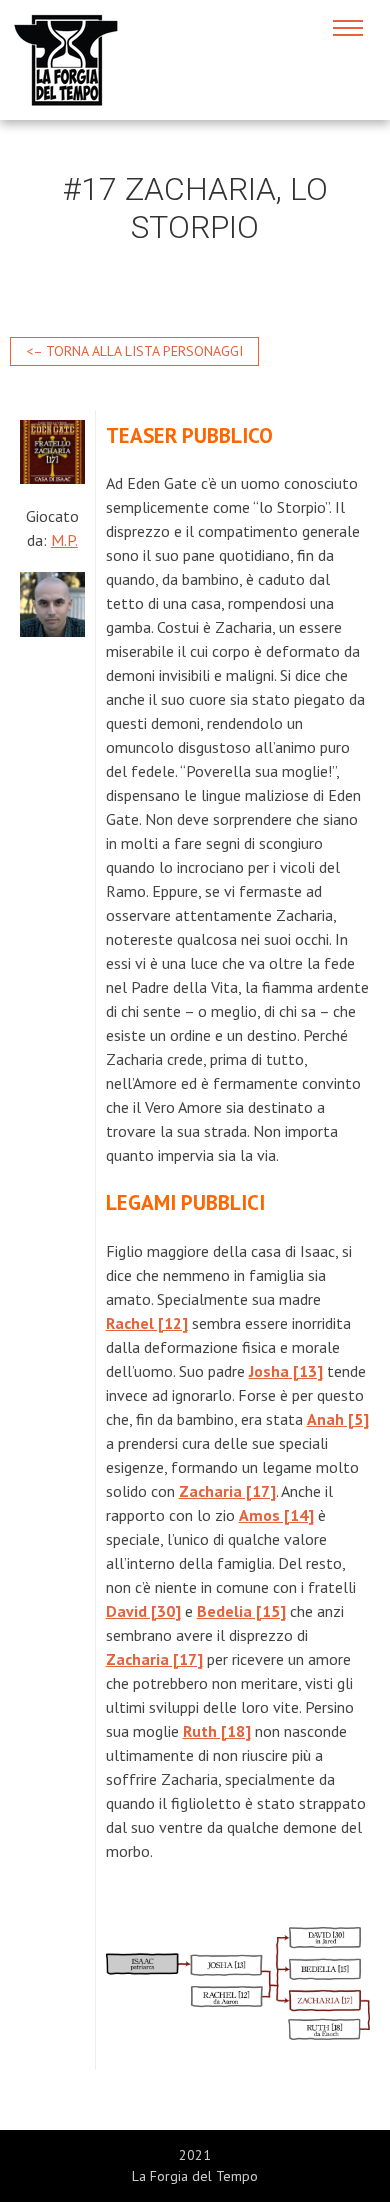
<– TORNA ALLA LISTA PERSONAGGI (134, 351)
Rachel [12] (147, 1323)
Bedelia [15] (241, 1611)
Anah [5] (338, 1419)
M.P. (64, 540)
